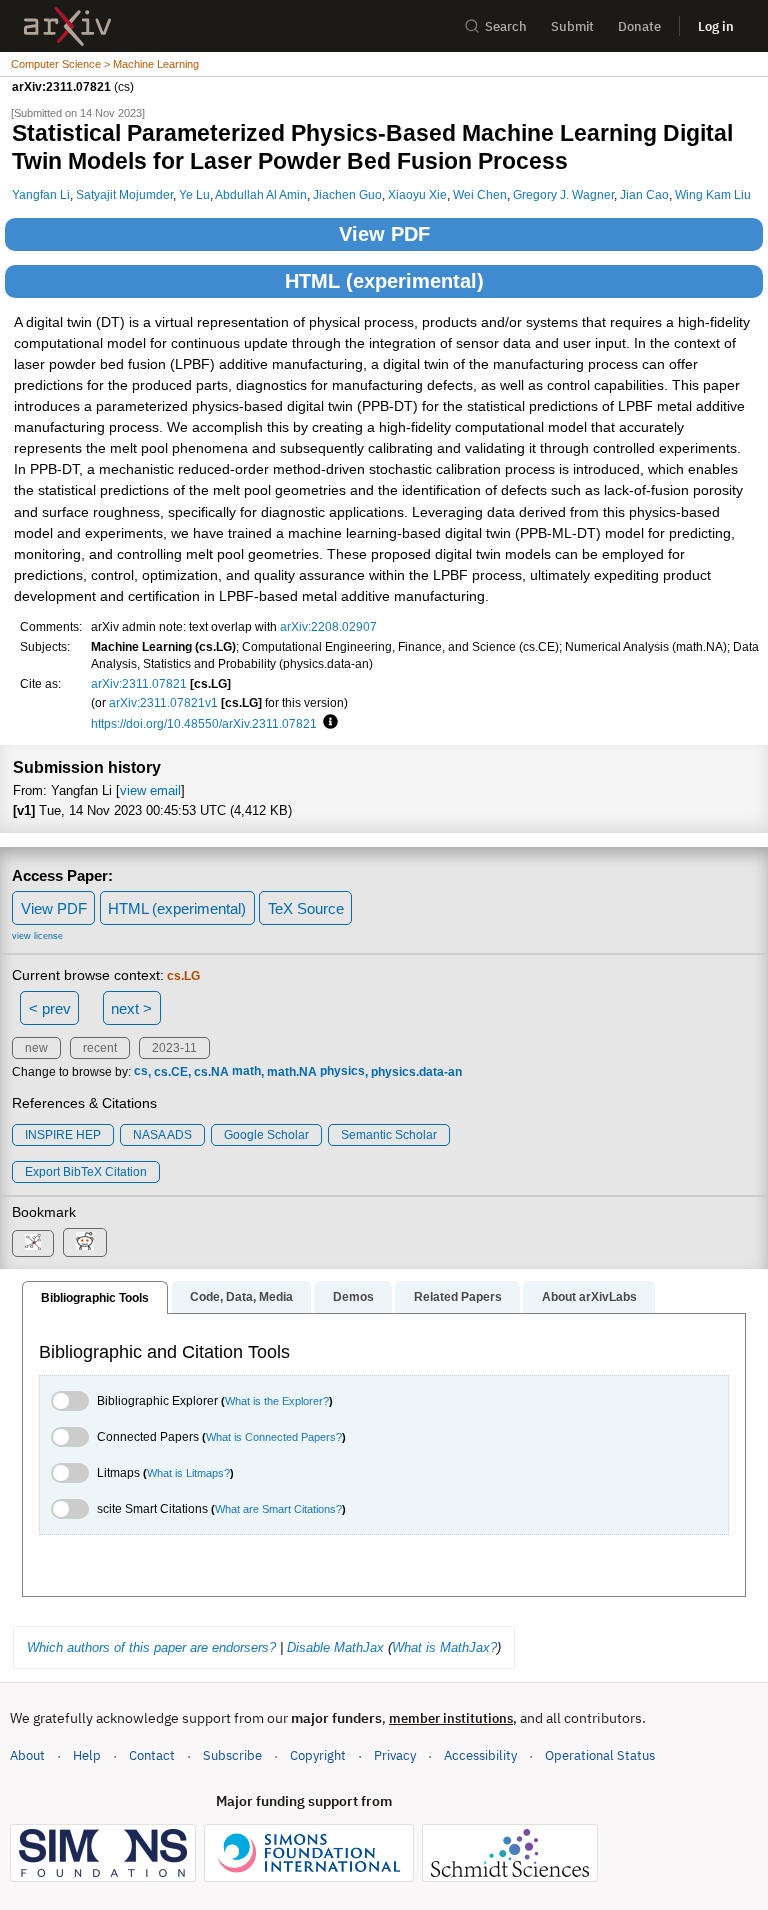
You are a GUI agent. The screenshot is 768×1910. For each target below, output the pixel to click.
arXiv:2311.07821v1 (163, 702)
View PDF (384, 234)
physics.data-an (416, 1072)
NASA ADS (162, 1135)
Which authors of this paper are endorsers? (151, 1647)
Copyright (318, 1755)
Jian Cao (644, 194)
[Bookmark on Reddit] (85, 1242)
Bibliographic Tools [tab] (95, 1298)
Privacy (395, 1755)
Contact (152, 1755)
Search (506, 26)
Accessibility (480, 1755)
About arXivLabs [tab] (589, 1297)
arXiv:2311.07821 (139, 683)
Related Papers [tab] (458, 1297)
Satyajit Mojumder (124, 194)
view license (37, 936)
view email (150, 790)
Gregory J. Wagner (563, 194)
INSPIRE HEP (63, 1135)
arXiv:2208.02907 (328, 626)
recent (100, 1048)
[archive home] (67, 26)
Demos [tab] (353, 1297)
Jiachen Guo (347, 194)
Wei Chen (480, 194)
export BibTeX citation (86, 1172)
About (27, 1755)
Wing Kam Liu (713, 194)
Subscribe (232, 1755)
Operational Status (600, 1755)
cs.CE (171, 1072)
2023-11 (174, 1048)
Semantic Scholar (389, 1135)
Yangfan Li (41, 194)
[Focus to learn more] (327, 723)
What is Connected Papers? (274, 1437)
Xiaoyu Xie (417, 194)
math (246, 1072)
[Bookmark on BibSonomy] (33, 1243)
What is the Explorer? (277, 1401)
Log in (716, 26)
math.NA (292, 1072)
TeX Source (306, 908)
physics (342, 1072)
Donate (639, 26)
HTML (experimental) (384, 281)
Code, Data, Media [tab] (241, 1297)
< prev (50, 1008)
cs (141, 1072)
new (36, 1048)
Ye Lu (194, 194)
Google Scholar (266, 1135)
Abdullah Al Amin (261, 194)
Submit (572, 26)
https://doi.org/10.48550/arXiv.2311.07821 (204, 723)
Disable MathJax (335, 1647)
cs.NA (211, 1072)
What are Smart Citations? (278, 1509)
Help (87, 1755)
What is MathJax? (444, 1647)
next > (131, 1008)
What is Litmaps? (188, 1473)
